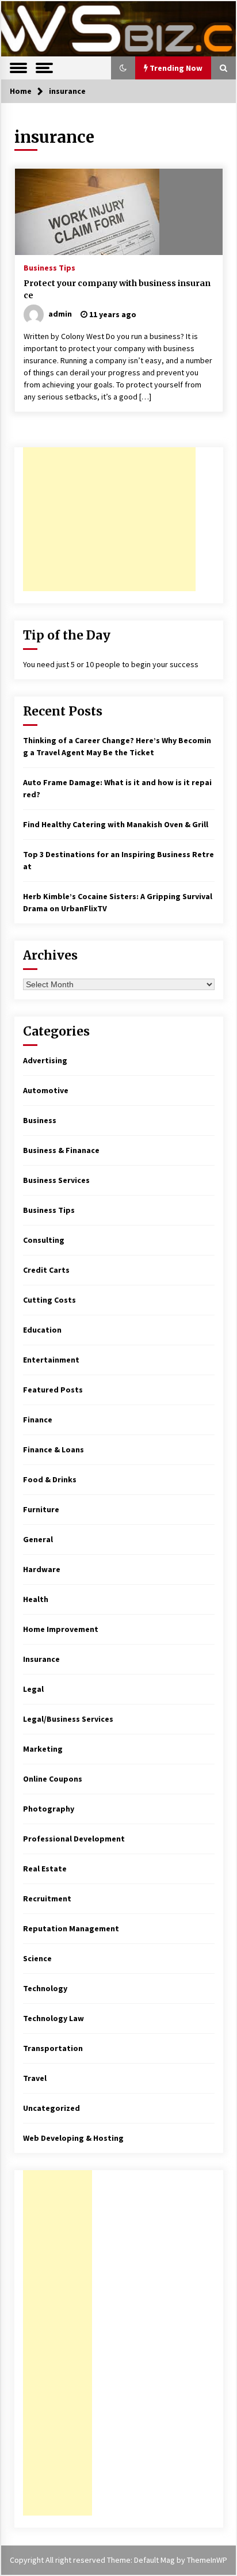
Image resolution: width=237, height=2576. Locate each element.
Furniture (41, 1509)
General (38, 1539)
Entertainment (51, 1360)
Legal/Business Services (68, 1719)
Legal (33, 1689)
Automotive (46, 1090)
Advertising (45, 1060)
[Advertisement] (109, 519)
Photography (49, 1809)
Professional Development (74, 1839)
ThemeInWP (207, 2560)
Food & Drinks (50, 1479)
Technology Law (53, 2018)
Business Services (56, 1180)
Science (37, 1958)
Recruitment (47, 1898)
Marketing (43, 1749)
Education (42, 1330)
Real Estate (45, 1869)
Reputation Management (71, 1928)
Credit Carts (46, 1270)
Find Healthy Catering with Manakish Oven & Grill (116, 824)
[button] (123, 68)
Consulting (44, 1240)
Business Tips (49, 267)
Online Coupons (53, 1779)
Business (40, 1120)
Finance (38, 1420)
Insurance (41, 1659)
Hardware (42, 1569)
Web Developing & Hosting (73, 2138)
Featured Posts (53, 1390)
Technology (45, 1988)
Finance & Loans (53, 1449)
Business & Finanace (61, 1150)
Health (36, 1599)
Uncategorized (51, 2108)
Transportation (53, 2048)
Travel (35, 2078)
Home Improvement (61, 1629)
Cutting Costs (49, 1300)
